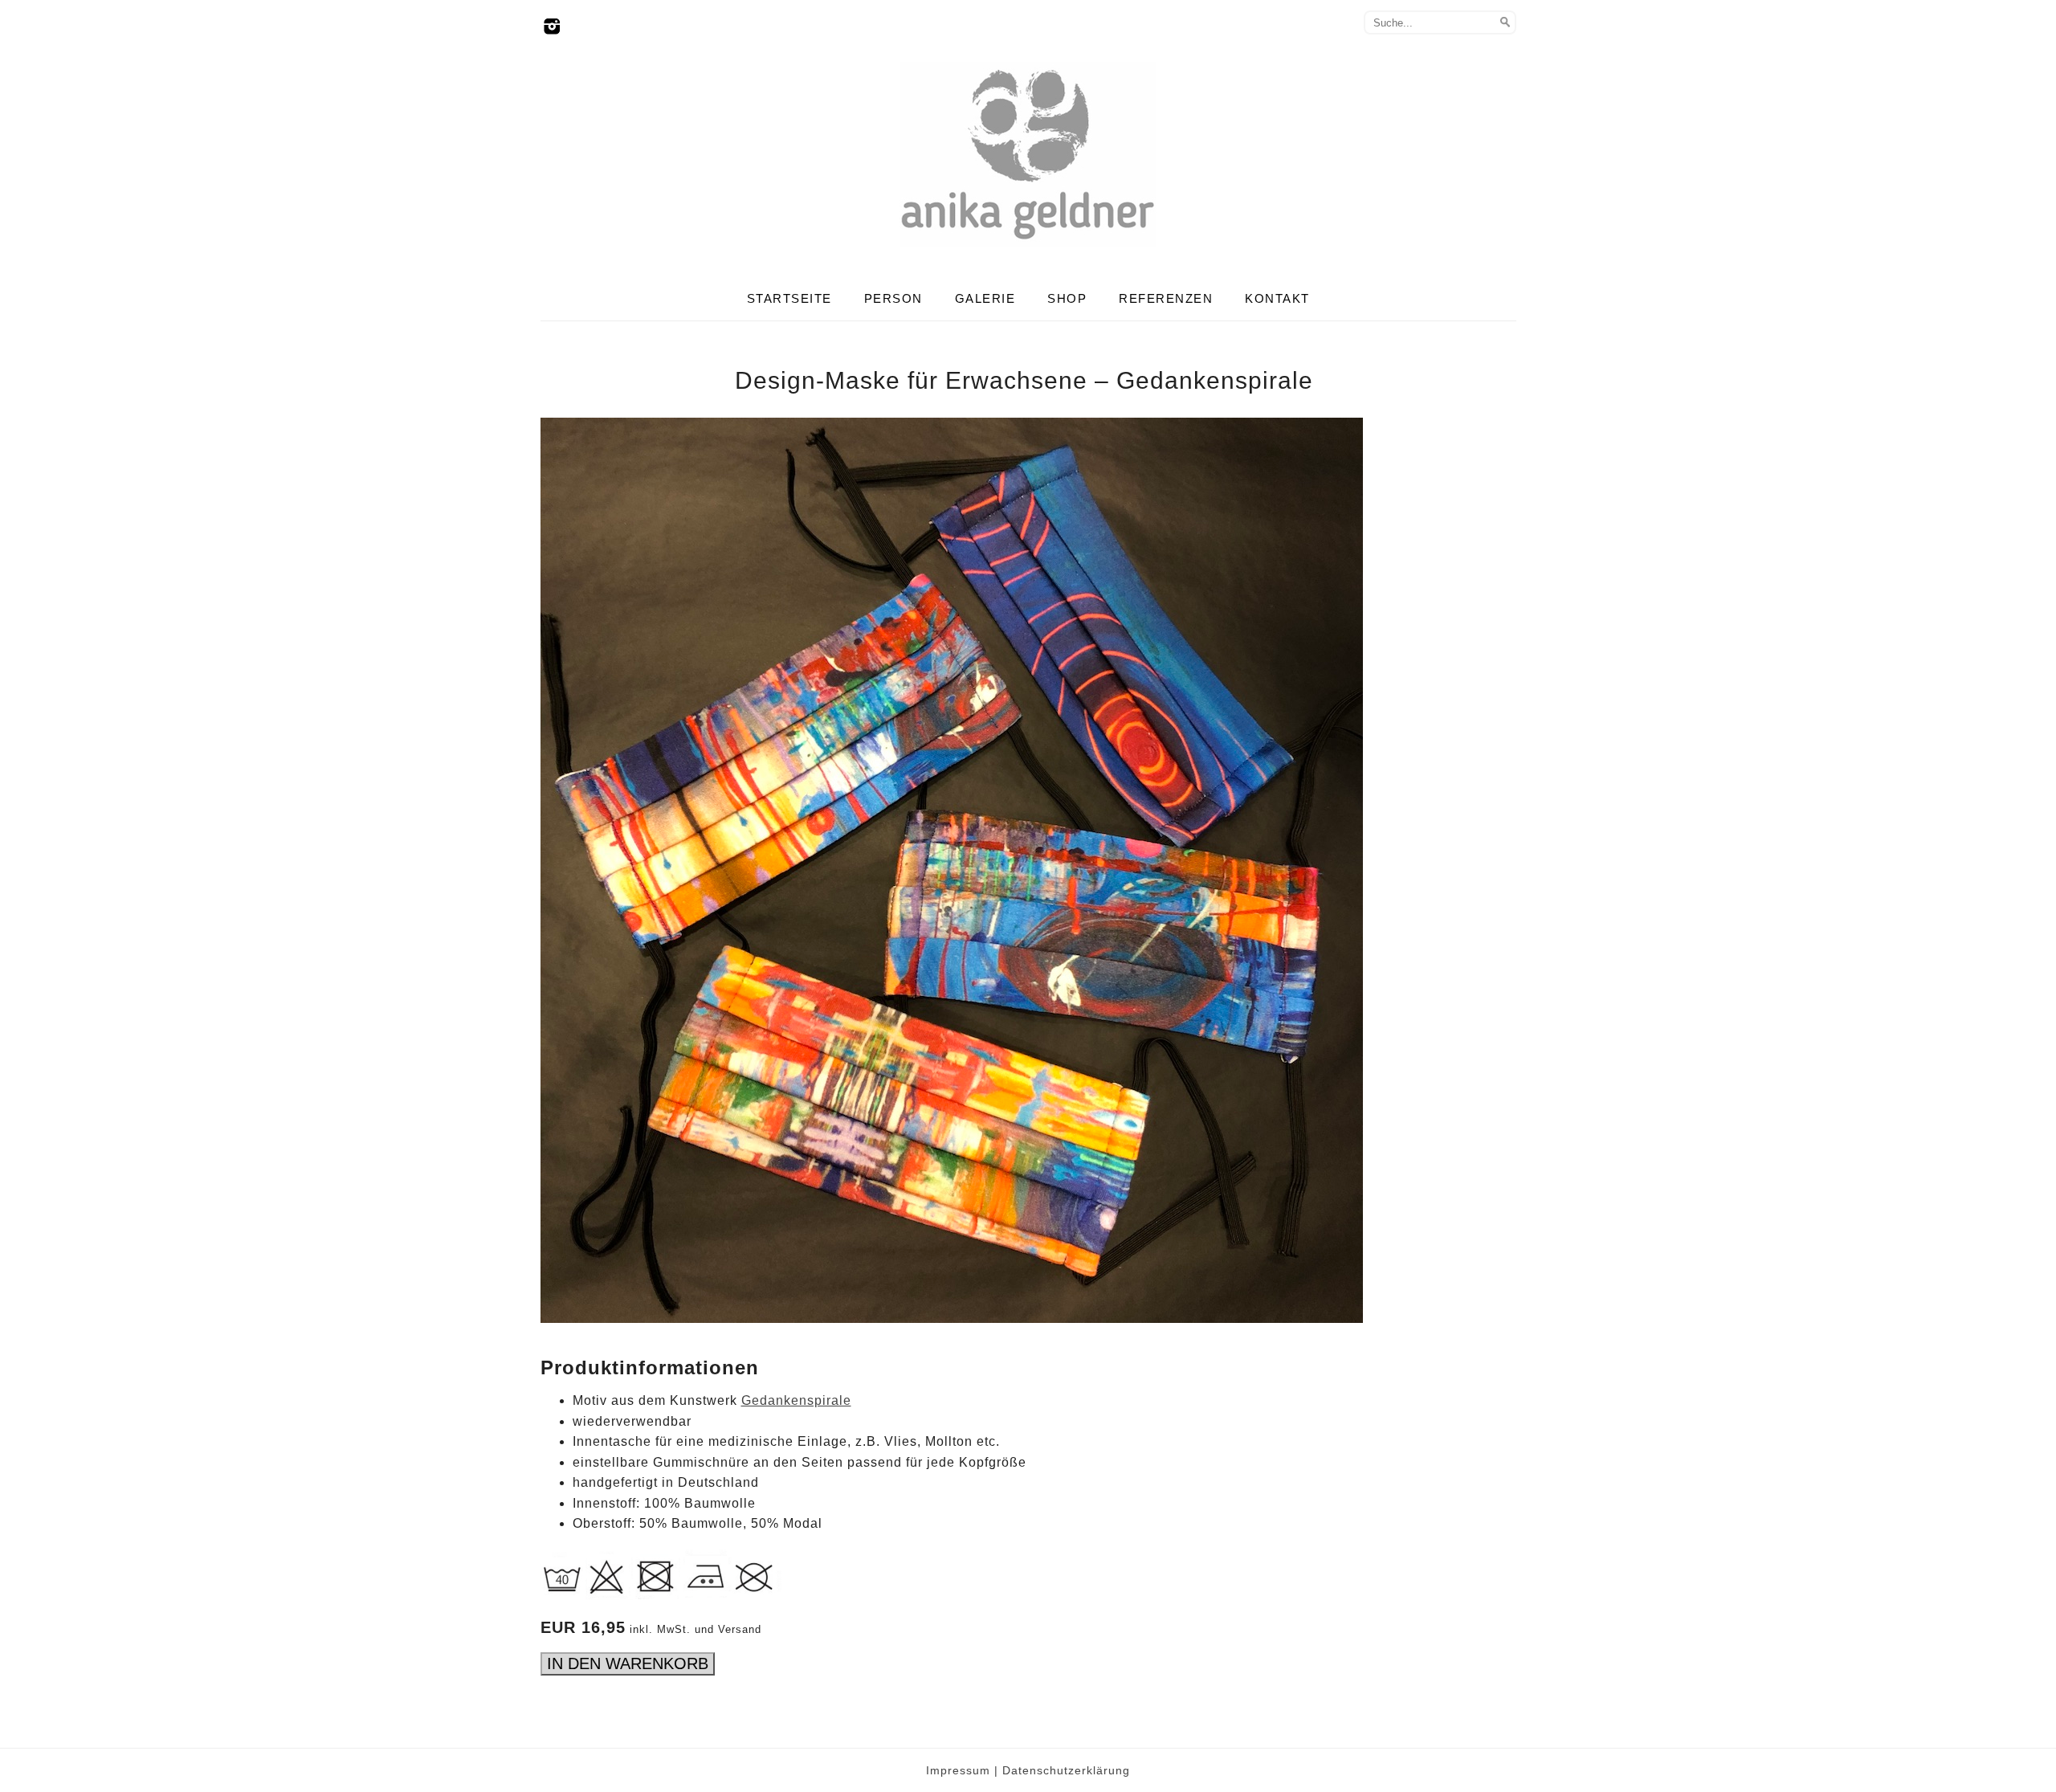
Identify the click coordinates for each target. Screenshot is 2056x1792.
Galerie (985, 298)
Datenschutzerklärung (1066, 1770)
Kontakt (1277, 298)
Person (893, 298)
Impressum (958, 1770)
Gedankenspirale (796, 1400)
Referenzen (1166, 298)
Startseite (789, 298)
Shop (1067, 298)
